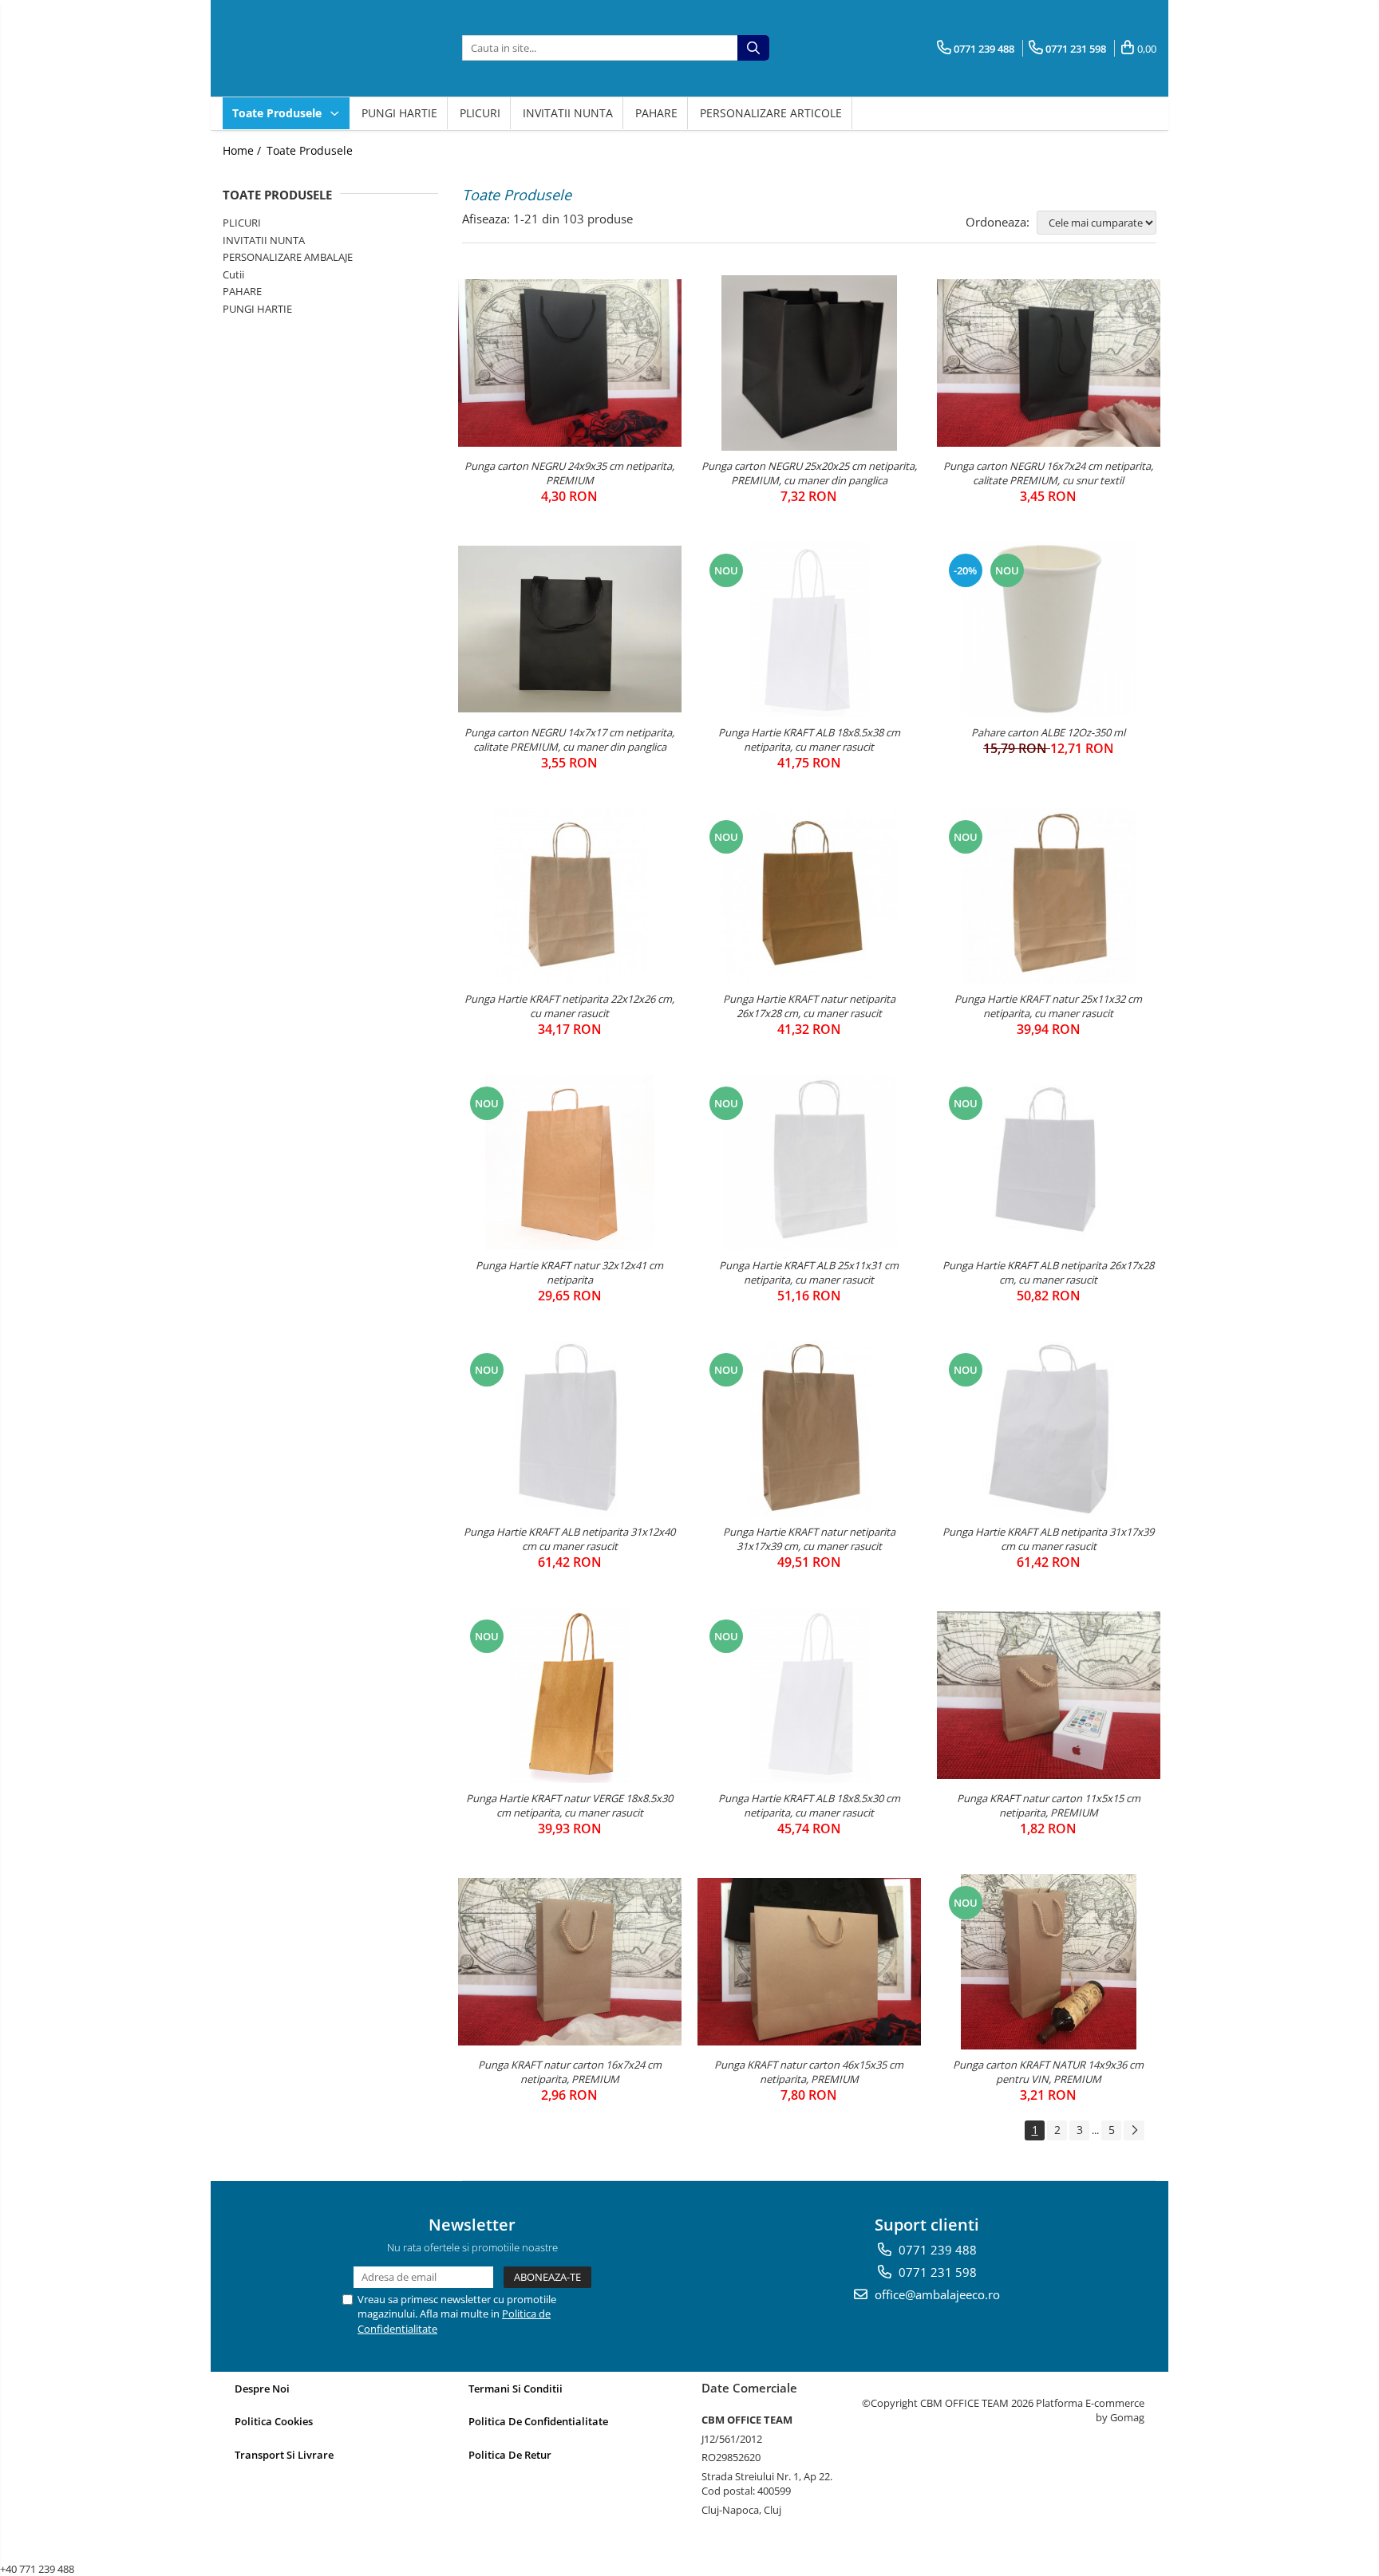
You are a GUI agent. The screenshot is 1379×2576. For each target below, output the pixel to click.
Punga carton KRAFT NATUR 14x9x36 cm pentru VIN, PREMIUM (1048, 2072)
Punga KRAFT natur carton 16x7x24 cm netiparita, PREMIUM (570, 2072)
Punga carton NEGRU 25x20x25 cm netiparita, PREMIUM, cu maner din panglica (809, 473)
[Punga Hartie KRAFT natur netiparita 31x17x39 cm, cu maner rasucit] (809, 1429)
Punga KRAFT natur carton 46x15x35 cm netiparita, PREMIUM (809, 2072)
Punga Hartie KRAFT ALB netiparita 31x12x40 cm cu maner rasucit (569, 1539)
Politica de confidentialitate (538, 2421)
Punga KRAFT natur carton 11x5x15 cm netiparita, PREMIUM (1049, 1805)
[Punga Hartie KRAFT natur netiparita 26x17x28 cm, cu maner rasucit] (809, 896)
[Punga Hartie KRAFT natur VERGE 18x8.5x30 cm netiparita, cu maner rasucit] (570, 1695)
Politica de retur (510, 2455)
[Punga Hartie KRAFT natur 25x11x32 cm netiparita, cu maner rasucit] (1049, 896)
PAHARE (656, 113)
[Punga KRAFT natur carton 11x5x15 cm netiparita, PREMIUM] (1049, 1695)
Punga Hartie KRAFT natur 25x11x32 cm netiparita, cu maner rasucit (1048, 1006)
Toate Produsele (279, 113)
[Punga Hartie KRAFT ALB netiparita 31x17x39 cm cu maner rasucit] (1049, 1429)
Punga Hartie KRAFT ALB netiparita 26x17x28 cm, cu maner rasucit (1048, 1272)
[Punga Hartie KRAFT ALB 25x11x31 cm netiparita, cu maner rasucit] (809, 1162)
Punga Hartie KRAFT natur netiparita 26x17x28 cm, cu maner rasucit (809, 1006)
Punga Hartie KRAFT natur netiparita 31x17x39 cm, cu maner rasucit (809, 1539)
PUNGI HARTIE (399, 113)
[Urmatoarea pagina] (1134, 2130)
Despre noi (262, 2389)
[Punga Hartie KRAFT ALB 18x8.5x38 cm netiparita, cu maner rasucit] (809, 629)
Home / (243, 150)
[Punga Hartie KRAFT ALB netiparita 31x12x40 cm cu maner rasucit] (570, 1429)
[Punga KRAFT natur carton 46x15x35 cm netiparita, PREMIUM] (809, 1962)
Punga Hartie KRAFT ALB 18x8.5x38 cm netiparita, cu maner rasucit (809, 740)
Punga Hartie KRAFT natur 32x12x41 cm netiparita (569, 1272)
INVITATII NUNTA (568, 113)
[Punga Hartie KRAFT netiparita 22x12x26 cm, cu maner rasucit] (570, 896)
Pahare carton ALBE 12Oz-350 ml (1048, 732)
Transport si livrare (284, 2455)
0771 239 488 (936, 2250)
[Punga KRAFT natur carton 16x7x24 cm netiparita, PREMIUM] (570, 1962)
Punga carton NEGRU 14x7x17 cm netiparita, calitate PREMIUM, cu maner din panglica (569, 740)
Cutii (233, 274)
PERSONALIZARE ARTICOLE (771, 113)
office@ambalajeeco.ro (936, 2294)
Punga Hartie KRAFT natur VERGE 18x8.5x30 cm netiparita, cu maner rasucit (569, 1805)
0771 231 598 (936, 2272)
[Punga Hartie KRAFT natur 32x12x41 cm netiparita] (570, 1162)
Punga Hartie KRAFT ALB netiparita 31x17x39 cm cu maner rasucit (1048, 1539)
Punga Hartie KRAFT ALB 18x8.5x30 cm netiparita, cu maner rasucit (809, 1805)
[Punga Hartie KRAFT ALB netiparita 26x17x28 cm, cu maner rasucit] (1049, 1162)
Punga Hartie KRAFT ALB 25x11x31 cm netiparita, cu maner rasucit (809, 1272)
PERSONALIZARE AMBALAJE (288, 257)
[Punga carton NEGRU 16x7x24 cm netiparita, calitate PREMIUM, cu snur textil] (1049, 363)
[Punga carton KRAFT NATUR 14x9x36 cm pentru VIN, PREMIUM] (1049, 1962)
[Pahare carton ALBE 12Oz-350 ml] (1049, 629)
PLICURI (480, 113)
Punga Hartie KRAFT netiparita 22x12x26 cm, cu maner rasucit (569, 1006)
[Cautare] (753, 48)
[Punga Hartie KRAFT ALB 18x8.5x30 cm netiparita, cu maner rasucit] (809, 1695)
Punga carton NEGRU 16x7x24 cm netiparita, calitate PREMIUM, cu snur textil (1048, 473)
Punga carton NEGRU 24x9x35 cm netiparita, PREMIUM (569, 473)
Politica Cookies (274, 2421)
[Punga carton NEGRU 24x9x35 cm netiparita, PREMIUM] (570, 363)
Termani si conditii (516, 2389)
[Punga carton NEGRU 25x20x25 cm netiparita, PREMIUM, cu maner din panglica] (809, 363)
